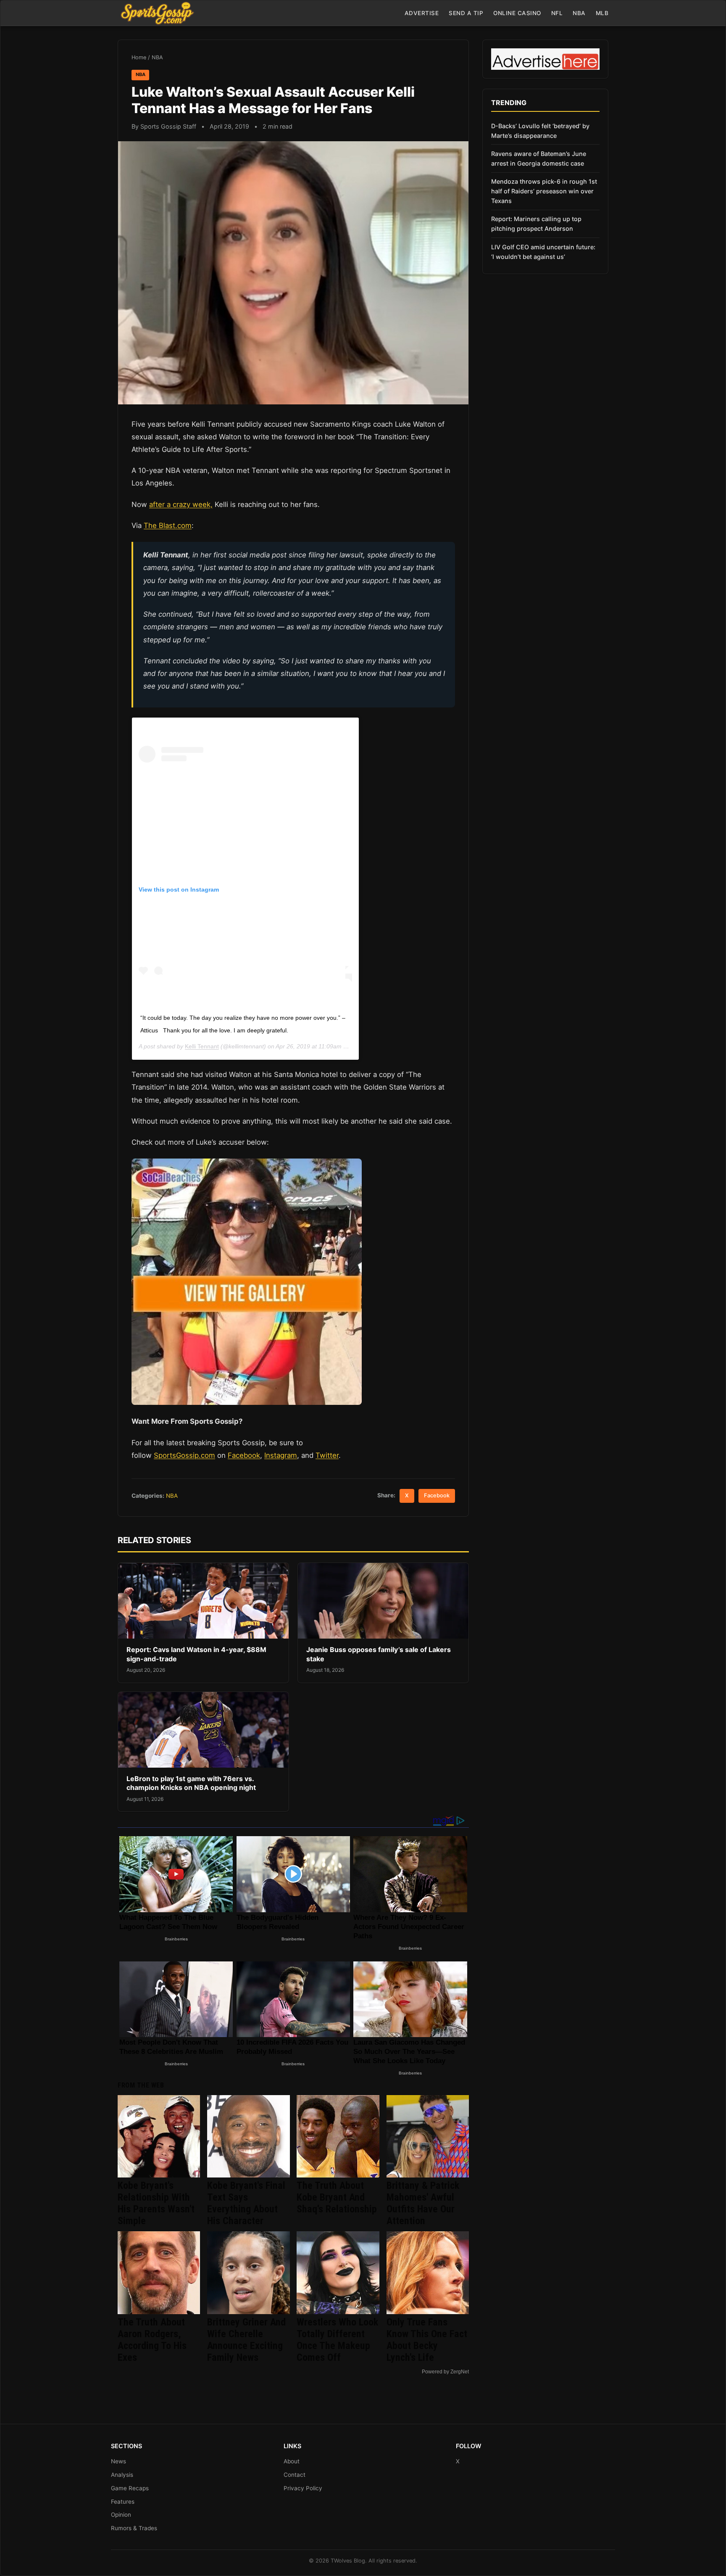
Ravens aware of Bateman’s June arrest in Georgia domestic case (539, 158)
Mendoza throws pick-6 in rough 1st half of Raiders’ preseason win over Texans (544, 191)
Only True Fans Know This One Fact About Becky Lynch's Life (427, 2340)
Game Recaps (130, 2488)
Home (139, 57)
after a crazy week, (181, 504)
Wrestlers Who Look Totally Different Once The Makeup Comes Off (337, 2340)
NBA (579, 13)
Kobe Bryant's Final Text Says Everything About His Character (246, 2203)
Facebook (244, 1455)
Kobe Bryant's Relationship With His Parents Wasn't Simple (156, 2203)
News (118, 2461)
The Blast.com (168, 525)
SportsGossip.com (184, 1455)
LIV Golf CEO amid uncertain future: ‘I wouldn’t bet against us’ (543, 252)
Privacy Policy (303, 2488)
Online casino (517, 13)
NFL (557, 13)
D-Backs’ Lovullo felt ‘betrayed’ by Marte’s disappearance (540, 131)
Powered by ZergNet (445, 2372)
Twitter (327, 1455)
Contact (295, 2475)
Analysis (122, 2475)
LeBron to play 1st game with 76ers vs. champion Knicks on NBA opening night (191, 1783)
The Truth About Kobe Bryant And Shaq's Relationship (337, 2197)
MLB (602, 13)
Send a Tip (466, 13)
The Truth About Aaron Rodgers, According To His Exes (152, 2340)
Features (123, 2502)
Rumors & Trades (134, 2528)
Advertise (422, 13)
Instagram (281, 1455)
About (292, 2461)
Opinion (121, 2515)
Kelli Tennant (202, 1046)
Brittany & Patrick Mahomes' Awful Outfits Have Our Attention (423, 2203)
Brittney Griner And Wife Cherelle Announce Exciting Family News (246, 2340)
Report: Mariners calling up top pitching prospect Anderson (536, 224)
